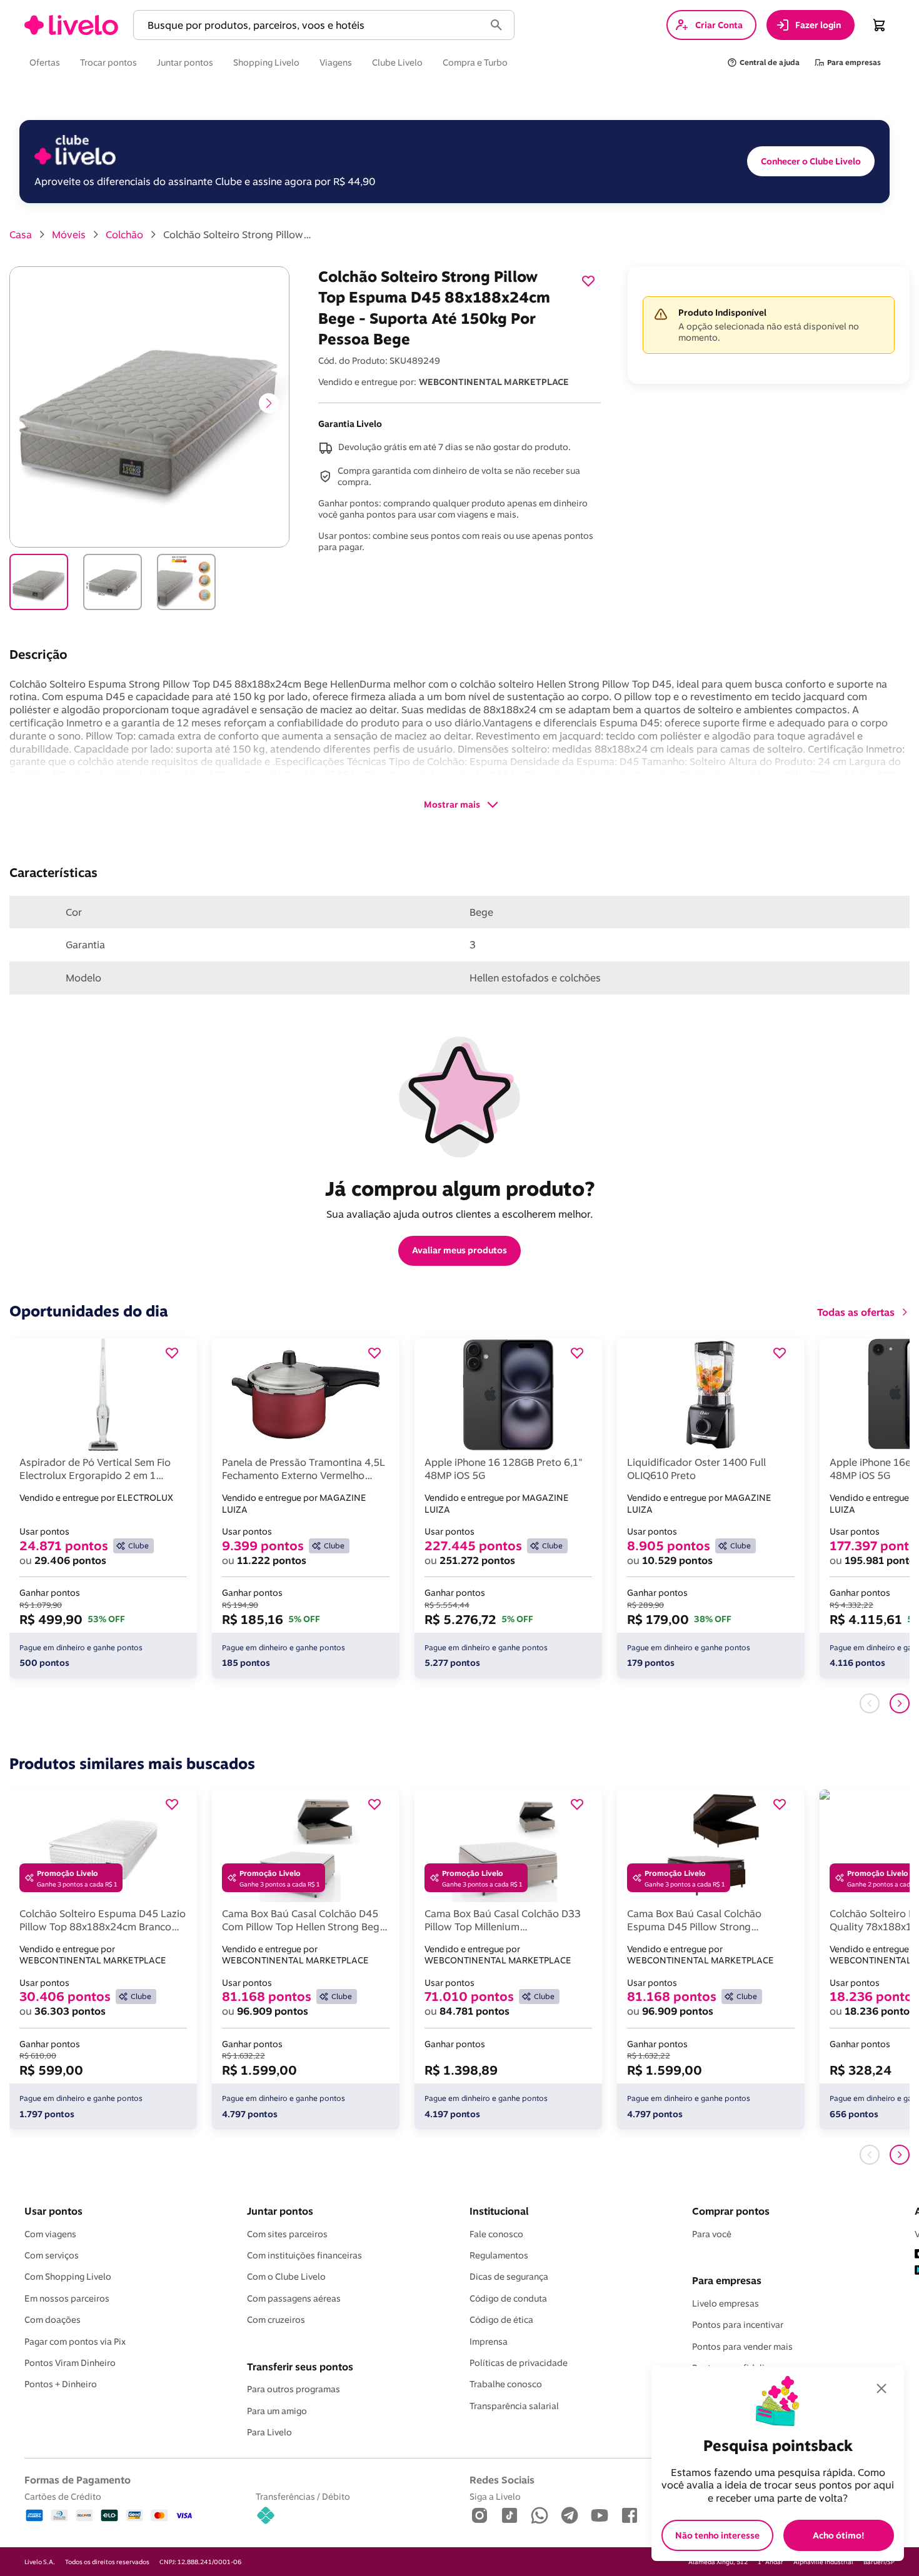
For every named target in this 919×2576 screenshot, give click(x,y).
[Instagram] (480, 2516)
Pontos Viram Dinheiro (70, 2363)
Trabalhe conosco (506, 2384)
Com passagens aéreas (294, 2298)
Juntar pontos (280, 2211)
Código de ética (501, 2320)
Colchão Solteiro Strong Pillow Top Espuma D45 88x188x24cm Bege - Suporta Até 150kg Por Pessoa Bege (238, 234)
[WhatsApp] (540, 2516)
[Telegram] (570, 2516)
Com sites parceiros (287, 2234)
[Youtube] (600, 2516)
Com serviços (52, 2255)
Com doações (53, 2320)
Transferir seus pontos (300, 2367)
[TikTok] (510, 2516)
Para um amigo (277, 2411)
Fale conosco (496, 2234)
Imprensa (489, 2342)
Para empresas (727, 2280)
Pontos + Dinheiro (61, 2384)
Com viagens (50, 2234)
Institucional (499, 2211)
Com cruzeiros (276, 2320)
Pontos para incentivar (738, 2325)
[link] (71, 25)
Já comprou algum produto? (460, 1188)
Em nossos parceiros (67, 2298)
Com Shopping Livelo (68, 2277)
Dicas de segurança (509, 2277)
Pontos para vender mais (742, 2347)
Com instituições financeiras (304, 2255)
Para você (712, 2234)
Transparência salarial (514, 2406)
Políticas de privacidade (519, 2363)
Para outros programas (294, 2389)
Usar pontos (53, 2211)
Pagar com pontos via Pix (75, 2342)
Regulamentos (499, 2255)
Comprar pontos (731, 2211)
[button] (311, 25)
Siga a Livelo (495, 2496)
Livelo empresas (726, 2303)
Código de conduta (508, 2298)
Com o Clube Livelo (286, 2277)
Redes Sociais (502, 2480)
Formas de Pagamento (78, 2480)
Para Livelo (269, 2432)
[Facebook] (630, 2516)
